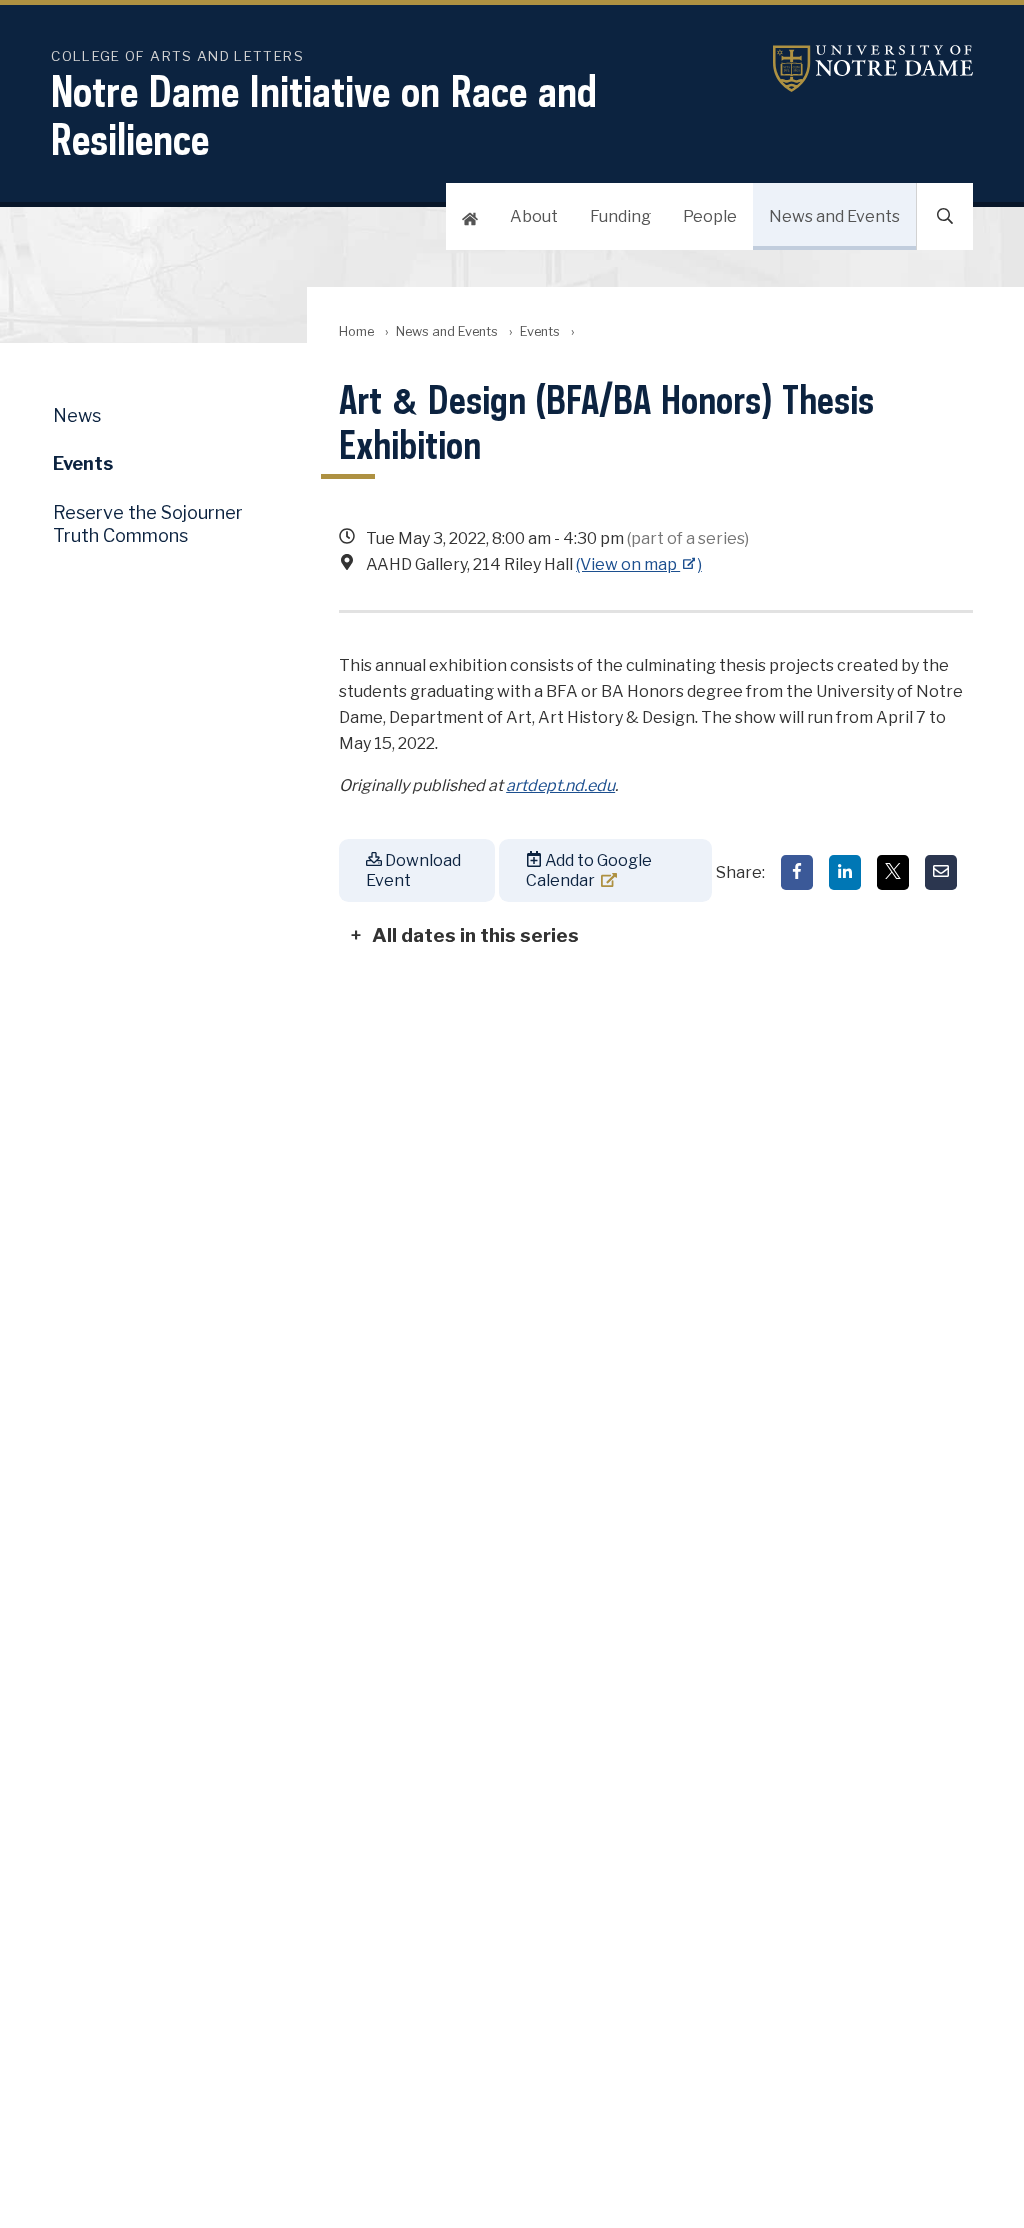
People (710, 216)
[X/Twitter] (893, 872)
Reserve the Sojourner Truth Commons (148, 524)
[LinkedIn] (845, 872)
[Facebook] (797, 872)
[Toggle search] (945, 216)
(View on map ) (639, 564)
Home (356, 331)
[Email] (941, 872)
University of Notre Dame (873, 68)
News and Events (834, 216)
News (77, 415)
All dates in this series (475, 935)
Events (540, 331)
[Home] (470, 216)
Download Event (413, 870)
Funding (620, 216)
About (534, 216)
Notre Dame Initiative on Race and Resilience (324, 115)
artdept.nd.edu (560, 785)
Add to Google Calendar (589, 870)
